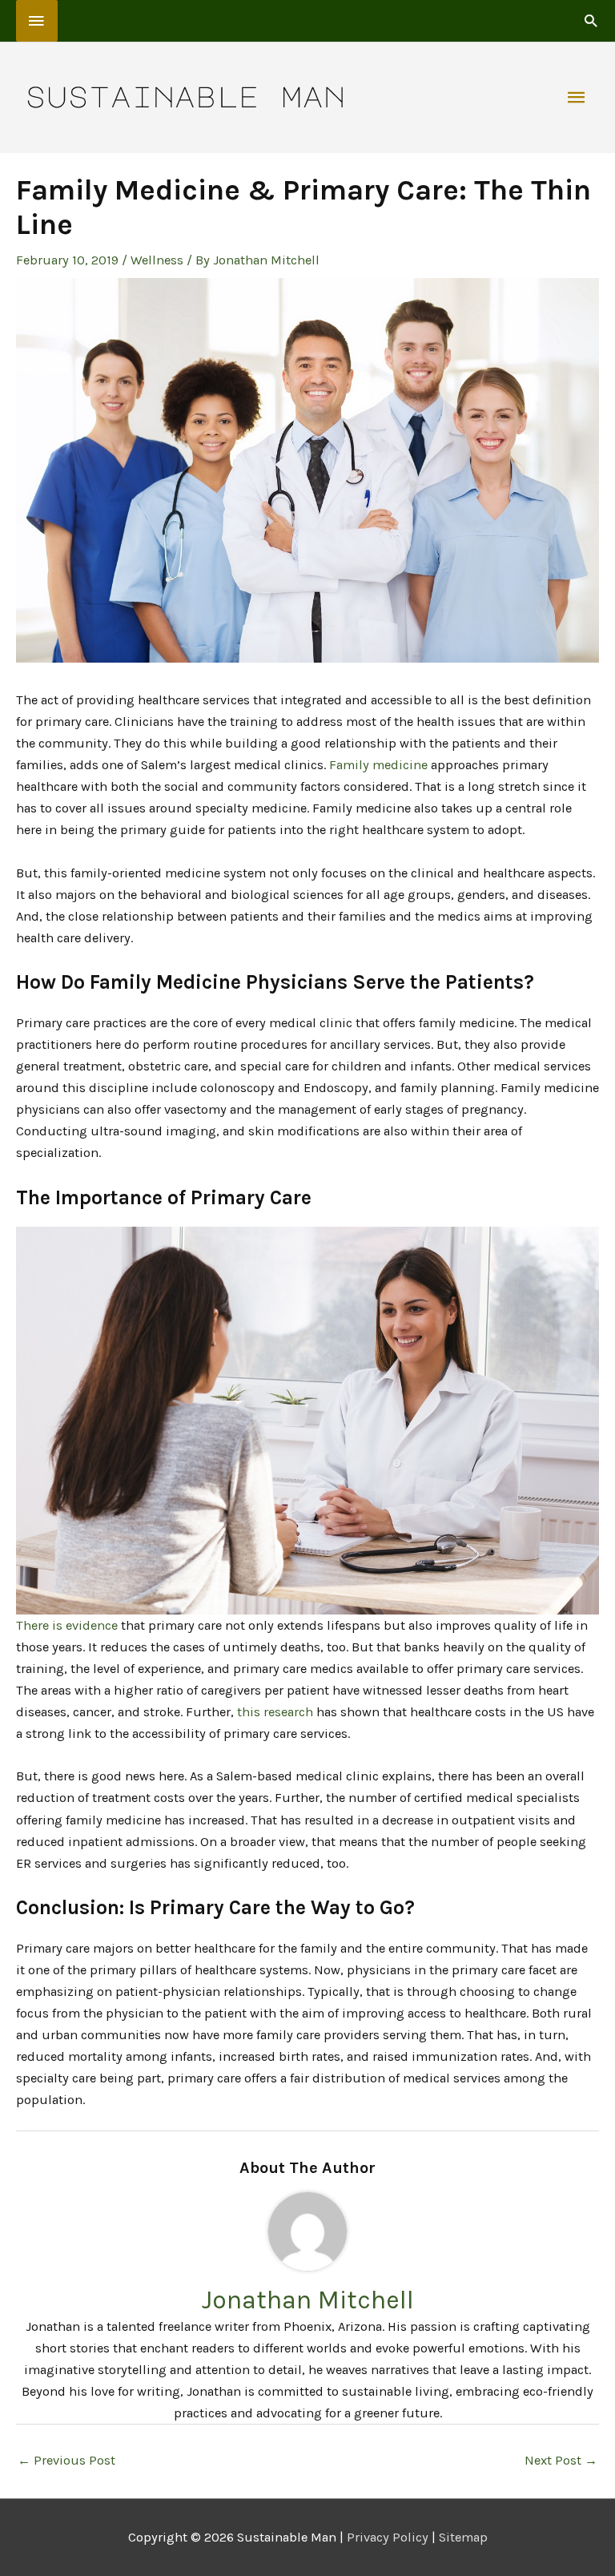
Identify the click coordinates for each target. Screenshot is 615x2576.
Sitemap (463, 2537)
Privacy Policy (388, 2537)
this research (275, 1712)
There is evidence (67, 1625)
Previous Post (66, 2460)
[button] (591, 20)
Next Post (561, 2460)
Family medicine (378, 765)
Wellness (157, 260)
